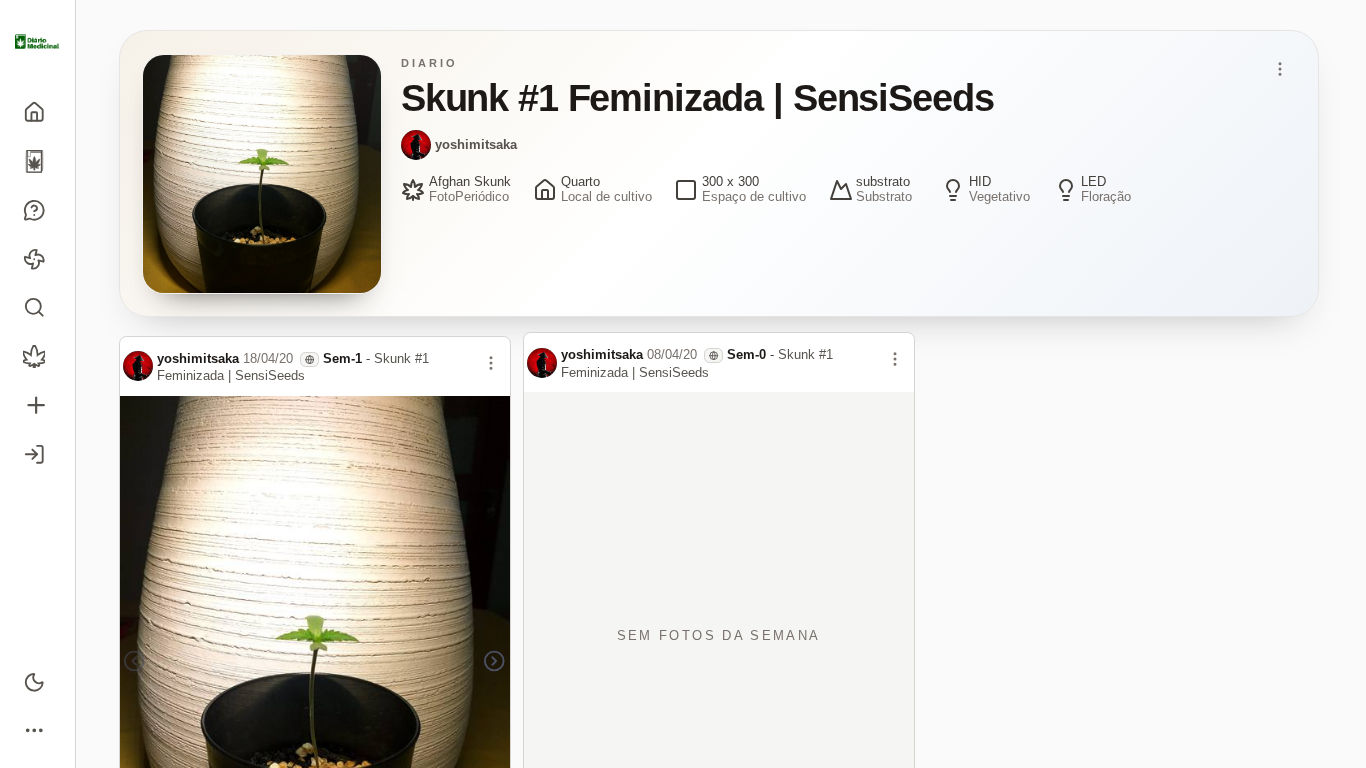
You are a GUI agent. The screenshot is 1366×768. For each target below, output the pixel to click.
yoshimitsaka (476, 144)
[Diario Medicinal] (37, 42)
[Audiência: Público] (309, 359)
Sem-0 (746, 354)
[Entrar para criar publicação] (37, 405)
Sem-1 (342, 358)
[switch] (37, 681)
